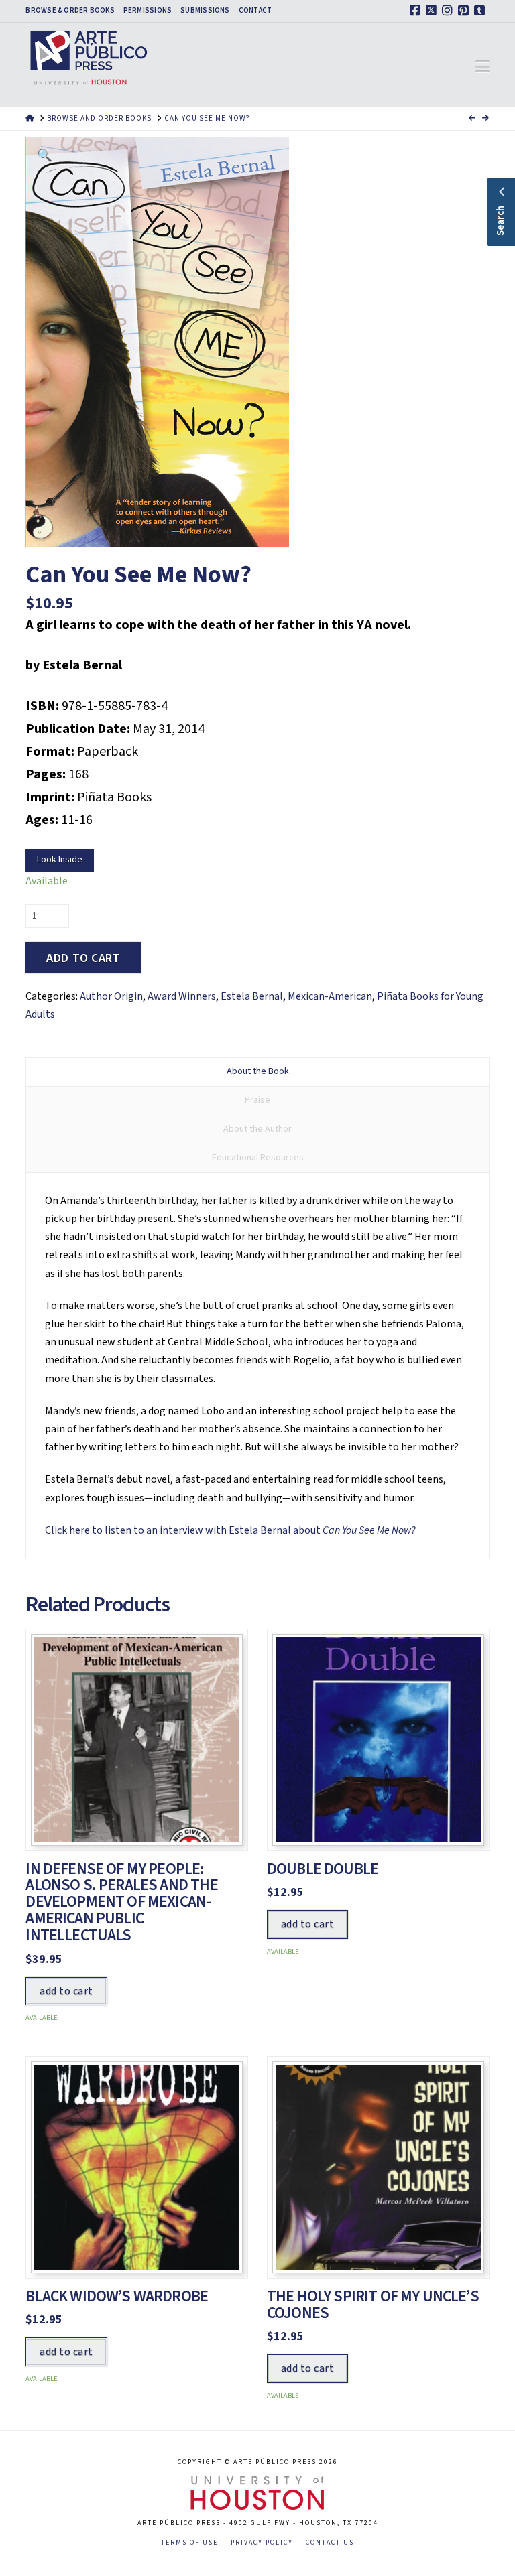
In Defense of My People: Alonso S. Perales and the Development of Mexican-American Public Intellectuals (121, 1902)
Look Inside (60, 860)
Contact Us (330, 2543)
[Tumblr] (481, 11)
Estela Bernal (252, 996)
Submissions (205, 11)
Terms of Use (189, 2543)
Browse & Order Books (70, 11)
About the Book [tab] (258, 1071)
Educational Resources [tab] (258, 1158)
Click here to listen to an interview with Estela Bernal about (230, 1530)
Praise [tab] (257, 1100)
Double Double (323, 1869)
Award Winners (182, 996)
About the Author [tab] (257, 1129)
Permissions (148, 11)
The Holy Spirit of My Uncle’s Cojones (373, 2305)
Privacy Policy (262, 2543)
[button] (482, 67)
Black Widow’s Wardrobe (117, 2296)
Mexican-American (330, 996)
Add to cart (83, 958)
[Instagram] (449, 11)
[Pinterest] (465, 11)
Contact (255, 11)
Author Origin (111, 996)
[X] (433, 11)
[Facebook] (417, 11)
